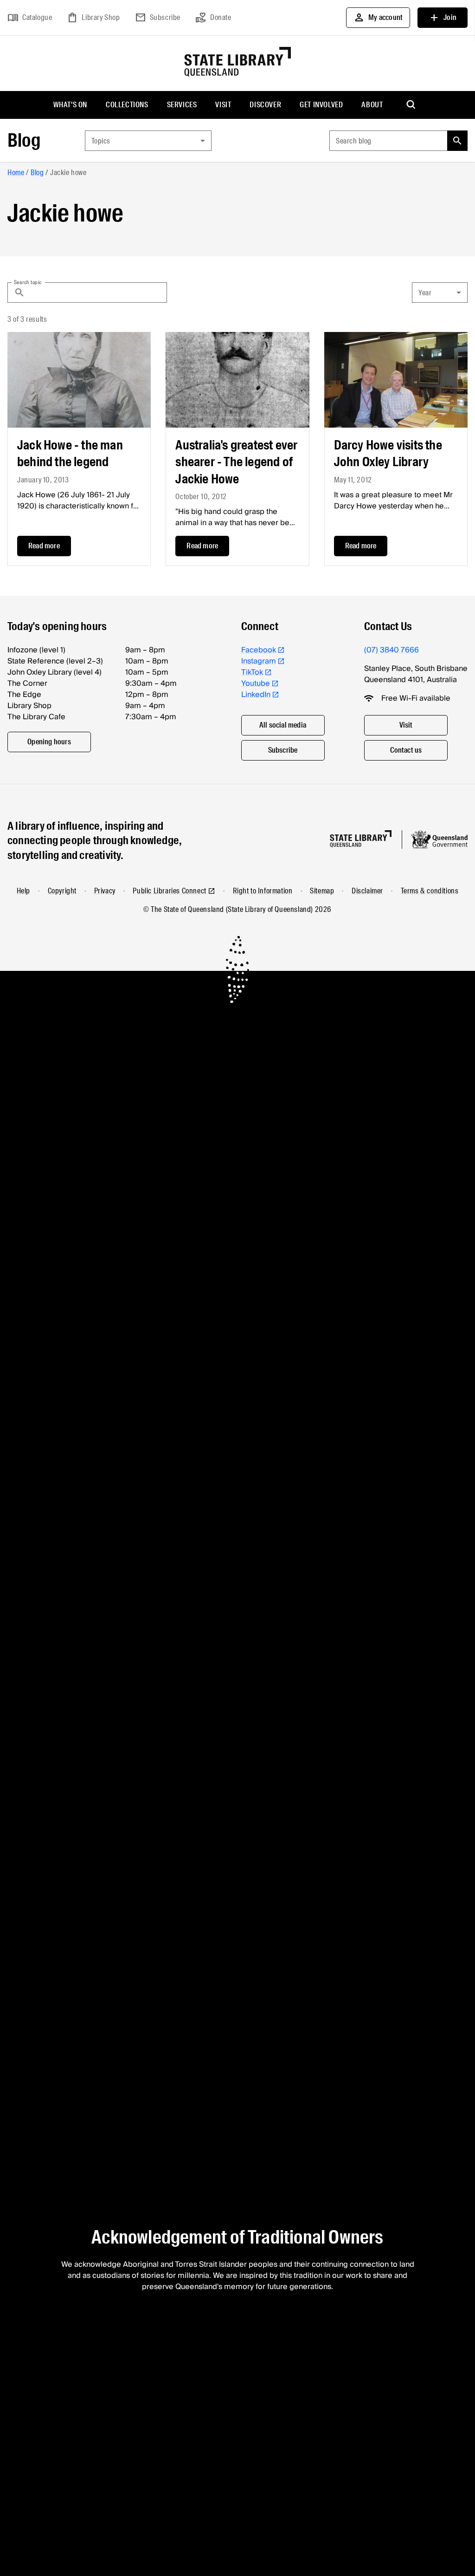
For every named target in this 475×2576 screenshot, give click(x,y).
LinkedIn (256, 695)
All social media (283, 725)
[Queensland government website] (439, 839)
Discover (265, 105)
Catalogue (30, 18)
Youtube (256, 683)
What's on (70, 105)
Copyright (62, 891)
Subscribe (158, 18)
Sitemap (322, 891)
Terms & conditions (430, 891)
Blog (24, 140)
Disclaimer (367, 891)
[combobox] (148, 141)
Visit (223, 105)
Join (443, 18)
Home (16, 172)
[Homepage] (361, 839)
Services (182, 105)
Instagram (259, 661)
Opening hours (49, 742)
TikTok (252, 672)
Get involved (321, 105)
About (372, 105)
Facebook (259, 650)
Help (23, 891)
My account (378, 18)
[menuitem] (70, 105)
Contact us (406, 750)
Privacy (105, 891)
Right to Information (263, 891)
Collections (127, 105)
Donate (213, 18)
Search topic (28, 282)
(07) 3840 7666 (392, 650)
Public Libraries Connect (169, 891)
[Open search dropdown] (411, 105)
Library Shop (93, 18)
